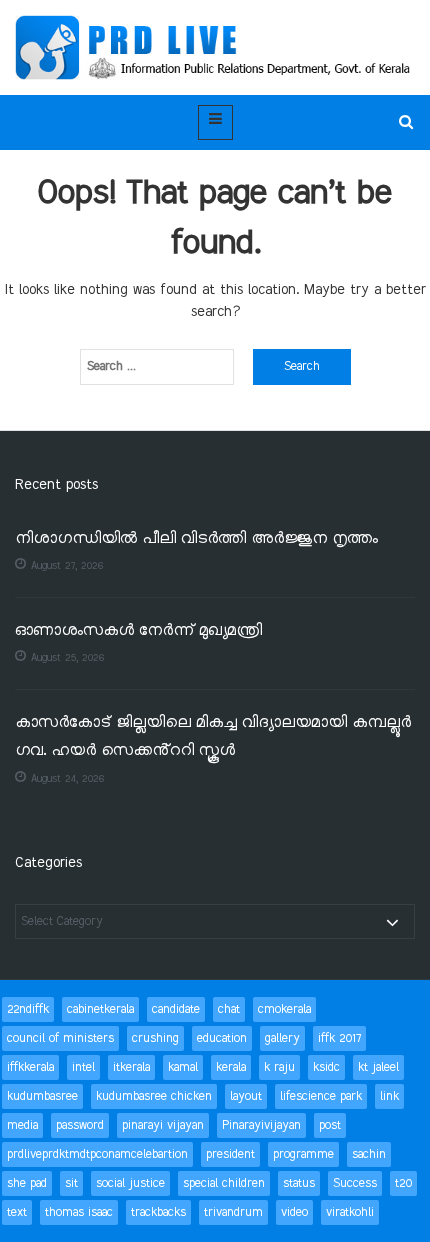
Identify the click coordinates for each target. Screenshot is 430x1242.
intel (83, 1067)
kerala (231, 1067)
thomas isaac (79, 1212)
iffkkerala (30, 1067)
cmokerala (284, 1009)
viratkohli (350, 1212)
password (80, 1125)
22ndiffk (28, 1009)
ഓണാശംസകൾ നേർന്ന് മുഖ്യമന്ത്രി (138, 631)
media (22, 1125)
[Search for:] (157, 367)
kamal (183, 1067)
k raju (279, 1067)
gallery (282, 1038)
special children (224, 1183)
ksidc (326, 1067)
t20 (403, 1183)
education (222, 1038)
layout (246, 1096)
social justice (130, 1183)
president (230, 1154)
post (330, 1125)
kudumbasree (42, 1096)
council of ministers (60, 1038)
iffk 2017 (339, 1038)
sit (71, 1183)
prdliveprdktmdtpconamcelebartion (97, 1154)
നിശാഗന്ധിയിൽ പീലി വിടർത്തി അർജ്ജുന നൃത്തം (196, 539)
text (17, 1212)
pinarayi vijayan (163, 1125)
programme (303, 1154)
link (389, 1096)
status (299, 1183)
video (294, 1212)
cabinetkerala (100, 1009)
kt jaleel (378, 1067)
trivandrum (233, 1212)
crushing (155, 1038)
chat (229, 1009)
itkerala (131, 1067)
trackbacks (158, 1212)
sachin (369, 1154)
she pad (27, 1183)
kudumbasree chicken (154, 1096)
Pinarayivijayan (261, 1125)
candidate (176, 1009)
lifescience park (321, 1096)
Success (355, 1183)
